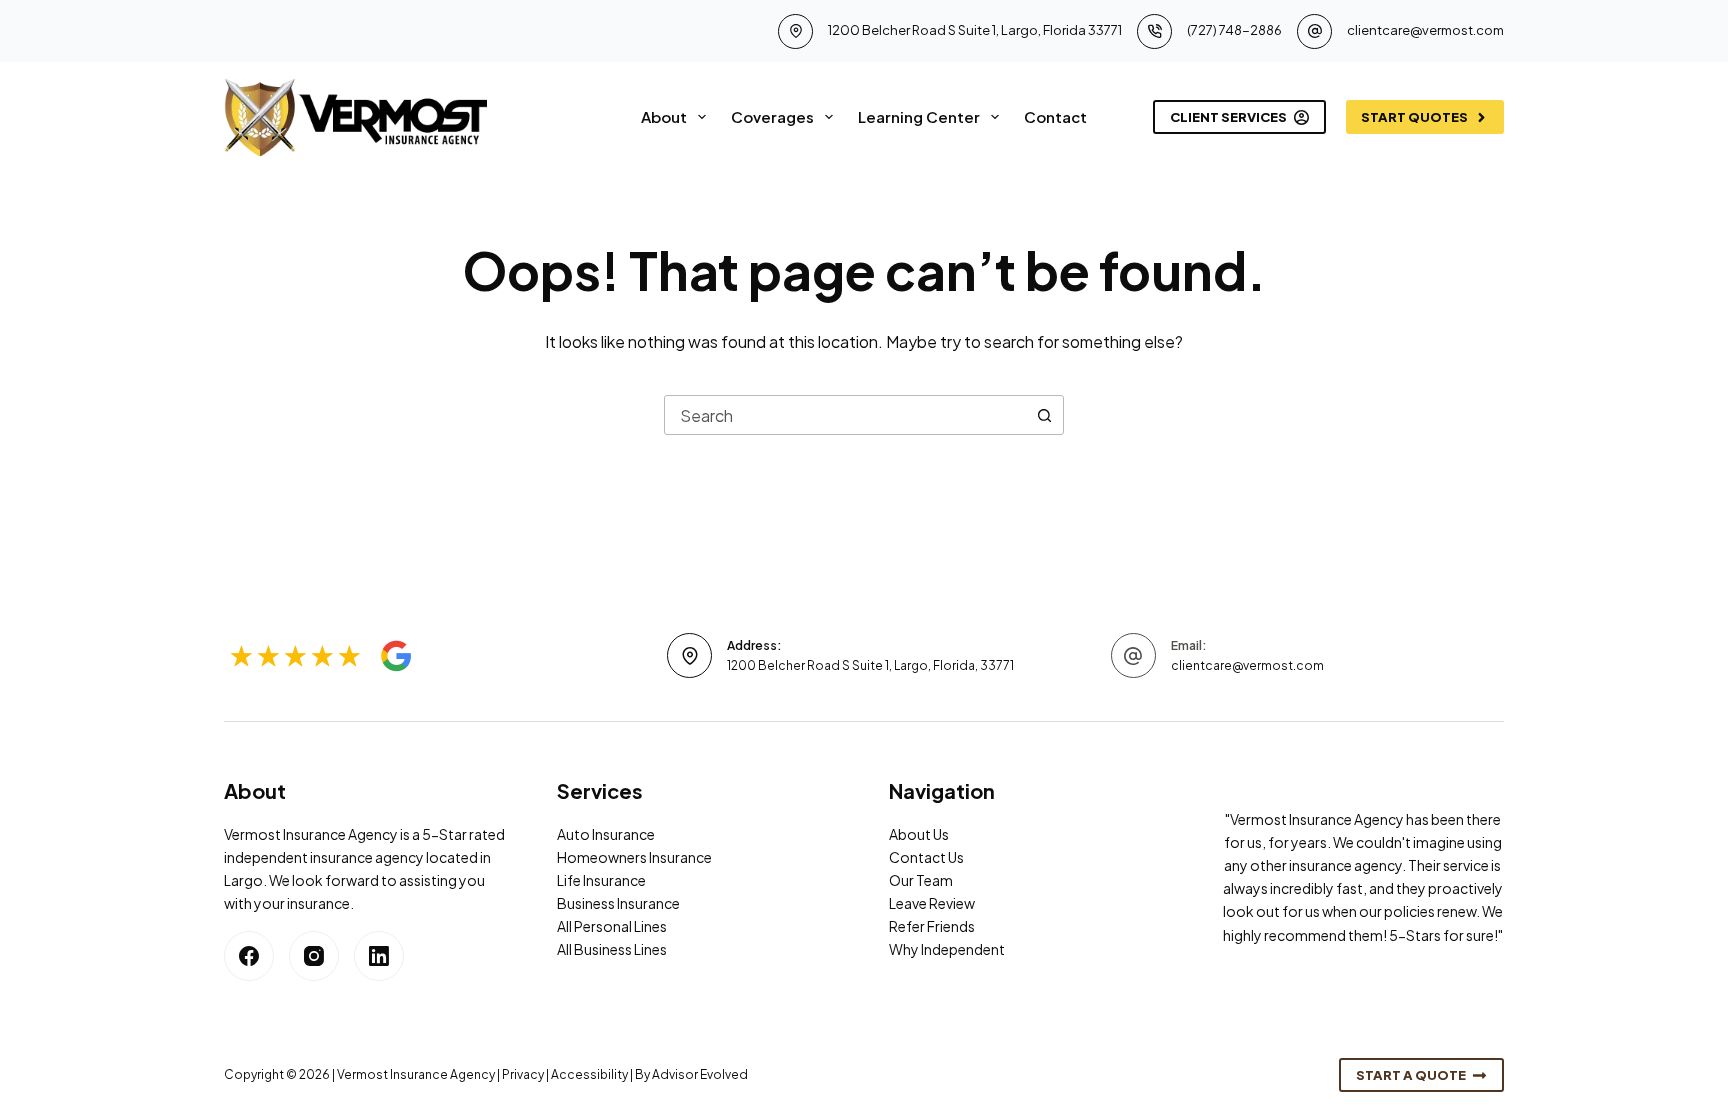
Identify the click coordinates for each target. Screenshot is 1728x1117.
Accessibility (589, 1074)
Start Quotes (1414, 117)
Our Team (921, 880)
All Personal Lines (612, 926)
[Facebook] (249, 956)
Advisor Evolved (700, 1074)
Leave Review (932, 903)
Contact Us (926, 857)
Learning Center (919, 116)
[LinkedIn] (379, 956)
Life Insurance (601, 880)
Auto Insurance (606, 834)
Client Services (1228, 117)
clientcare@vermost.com (1425, 30)
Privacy (523, 1074)
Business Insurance (618, 903)
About (664, 116)
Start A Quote (1411, 1075)
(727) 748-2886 (1234, 30)
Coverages (772, 116)
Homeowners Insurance (634, 857)
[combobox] (845, 415)
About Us (919, 834)
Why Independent (947, 949)
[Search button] (1044, 415)
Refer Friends (932, 926)
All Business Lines (612, 949)
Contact (1055, 116)
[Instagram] (314, 956)
